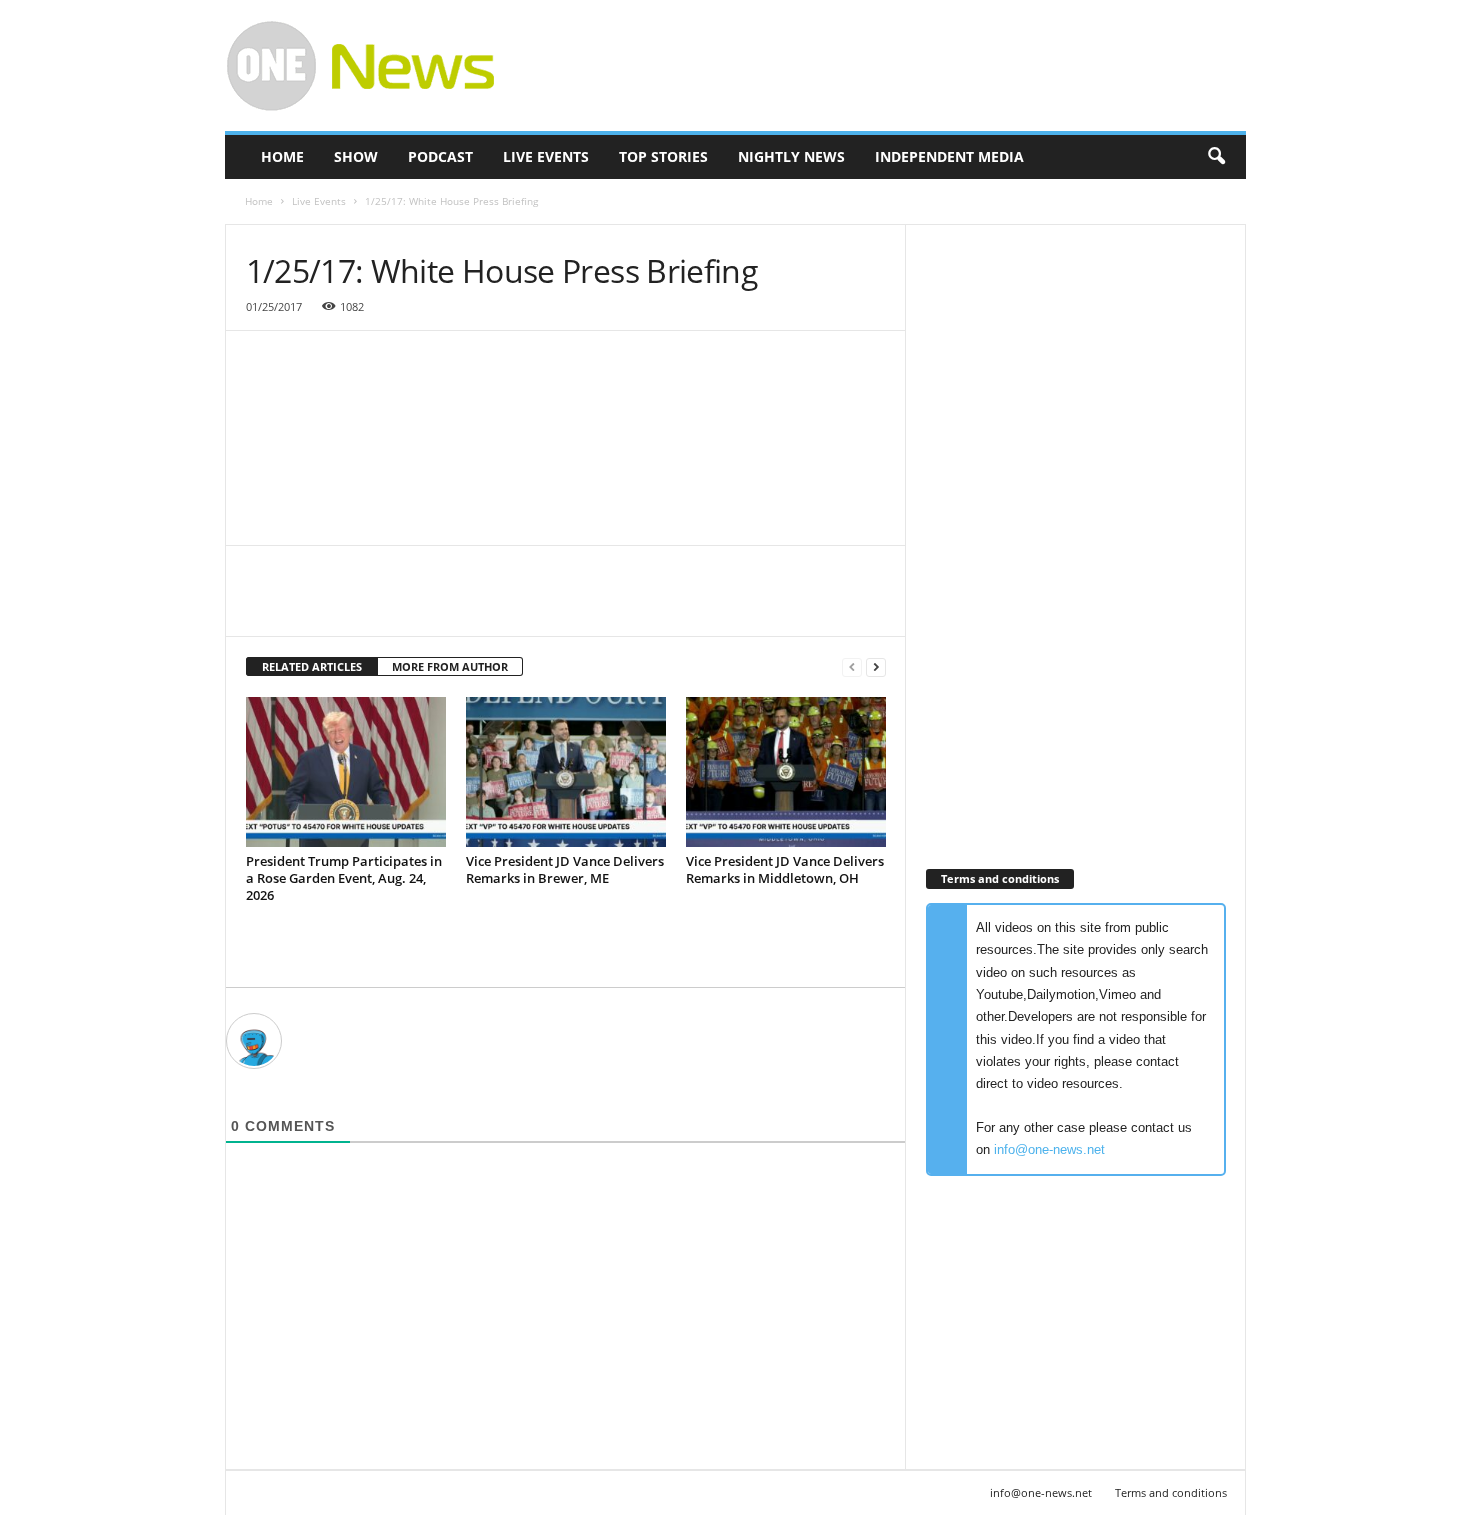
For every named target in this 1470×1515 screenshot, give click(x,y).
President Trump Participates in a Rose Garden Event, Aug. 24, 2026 (344, 878)
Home (282, 156)
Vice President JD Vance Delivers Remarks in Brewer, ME (565, 869)
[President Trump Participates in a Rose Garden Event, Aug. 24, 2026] (346, 772)
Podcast (440, 156)
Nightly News (791, 156)
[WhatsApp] (404, 606)
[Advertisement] (882, 66)
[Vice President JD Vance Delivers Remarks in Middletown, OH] (786, 772)
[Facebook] (266, 606)
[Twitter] (312, 606)
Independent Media (949, 156)
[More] (451, 606)
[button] (1216, 157)
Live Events (546, 156)
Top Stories (663, 156)
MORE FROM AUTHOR (450, 666)
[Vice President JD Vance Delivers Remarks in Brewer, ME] (566, 772)
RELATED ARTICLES (312, 666)
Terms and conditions (1171, 1492)
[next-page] (876, 667)
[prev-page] (852, 667)
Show (356, 156)
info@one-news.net (1049, 1149)
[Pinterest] (358, 606)
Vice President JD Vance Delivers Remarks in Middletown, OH (785, 869)
